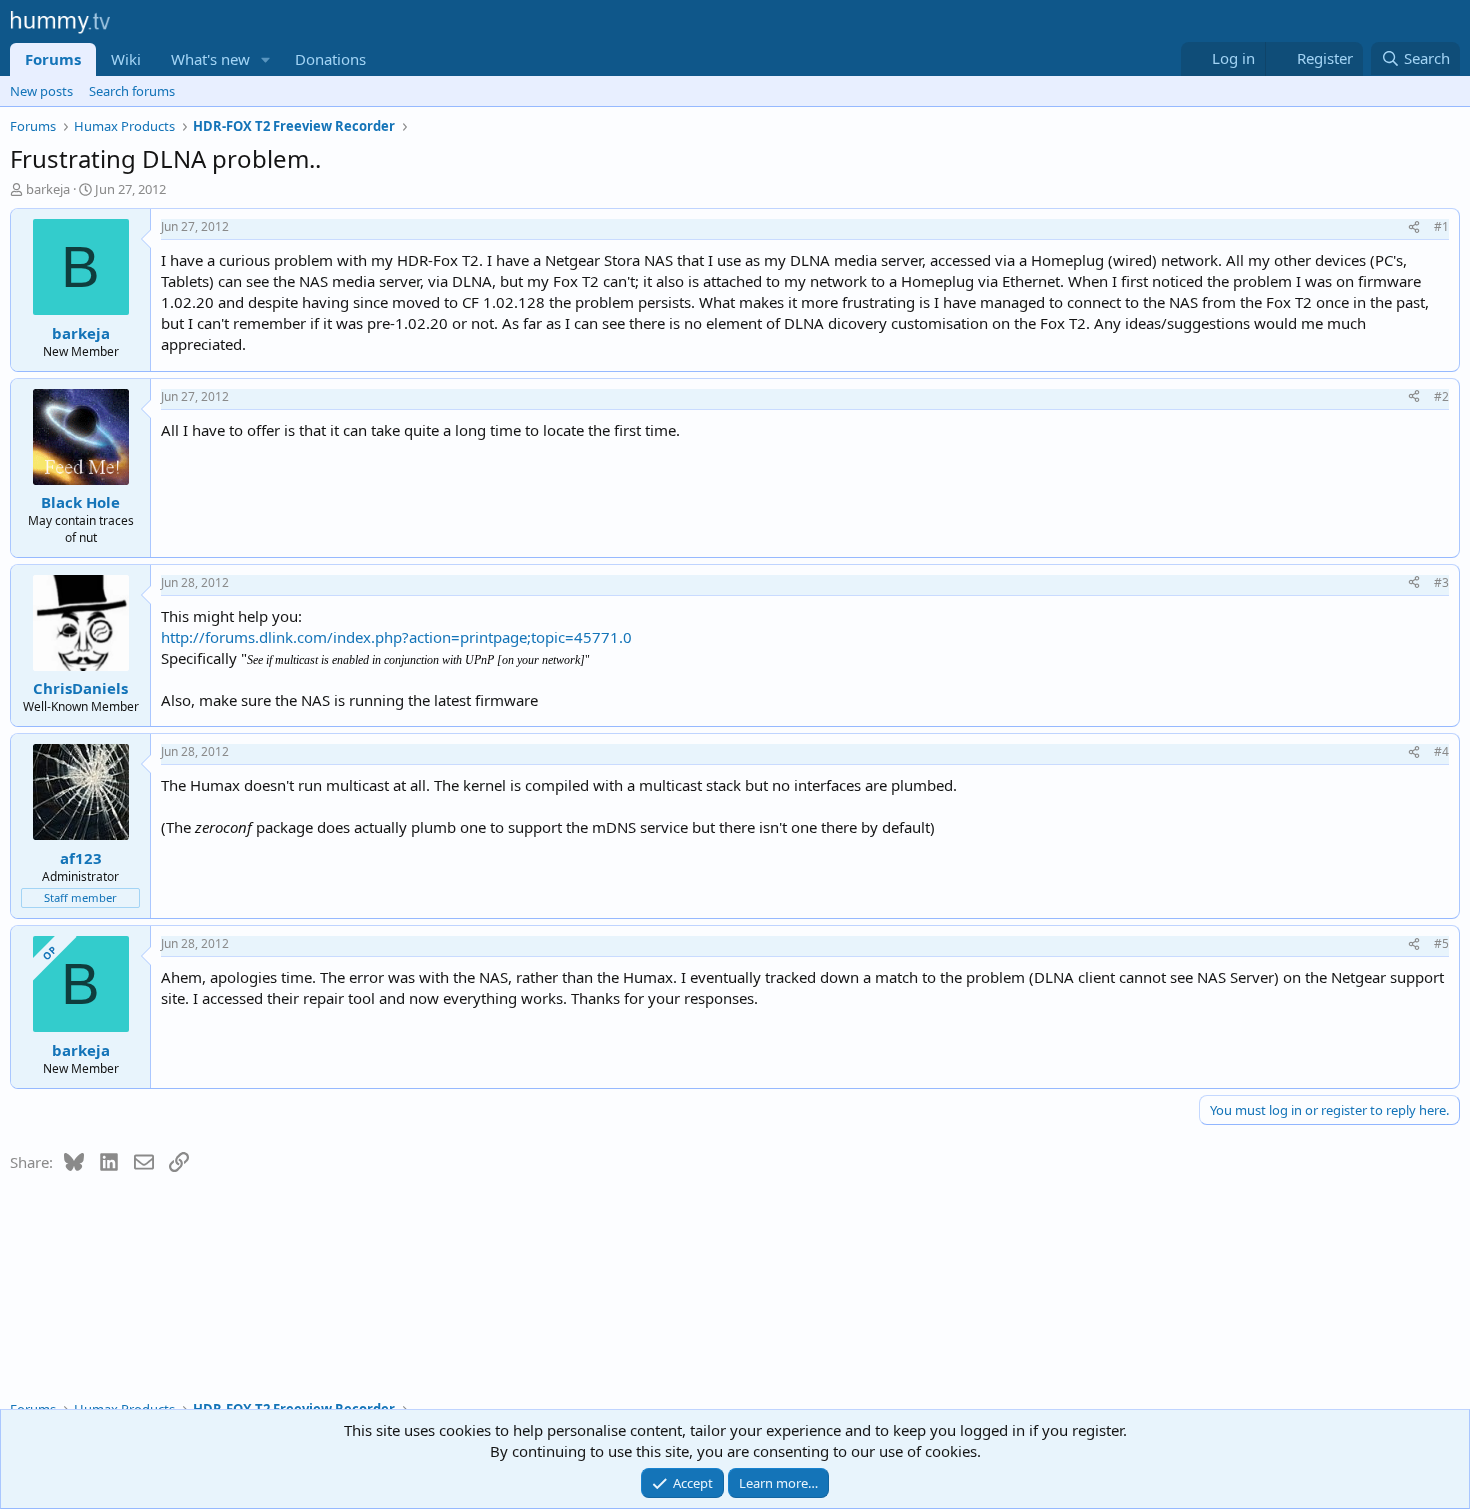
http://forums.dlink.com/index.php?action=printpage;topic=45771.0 (396, 637)
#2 (1441, 396)
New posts (41, 91)
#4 (1441, 751)
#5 (1441, 943)
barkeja (48, 189)
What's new (210, 59)
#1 (1441, 226)
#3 (1441, 582)
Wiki (126, 59)
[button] (266, 59)
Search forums (132, 91)
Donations (330, 59)
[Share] (1414, 227)
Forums (53, 59)
